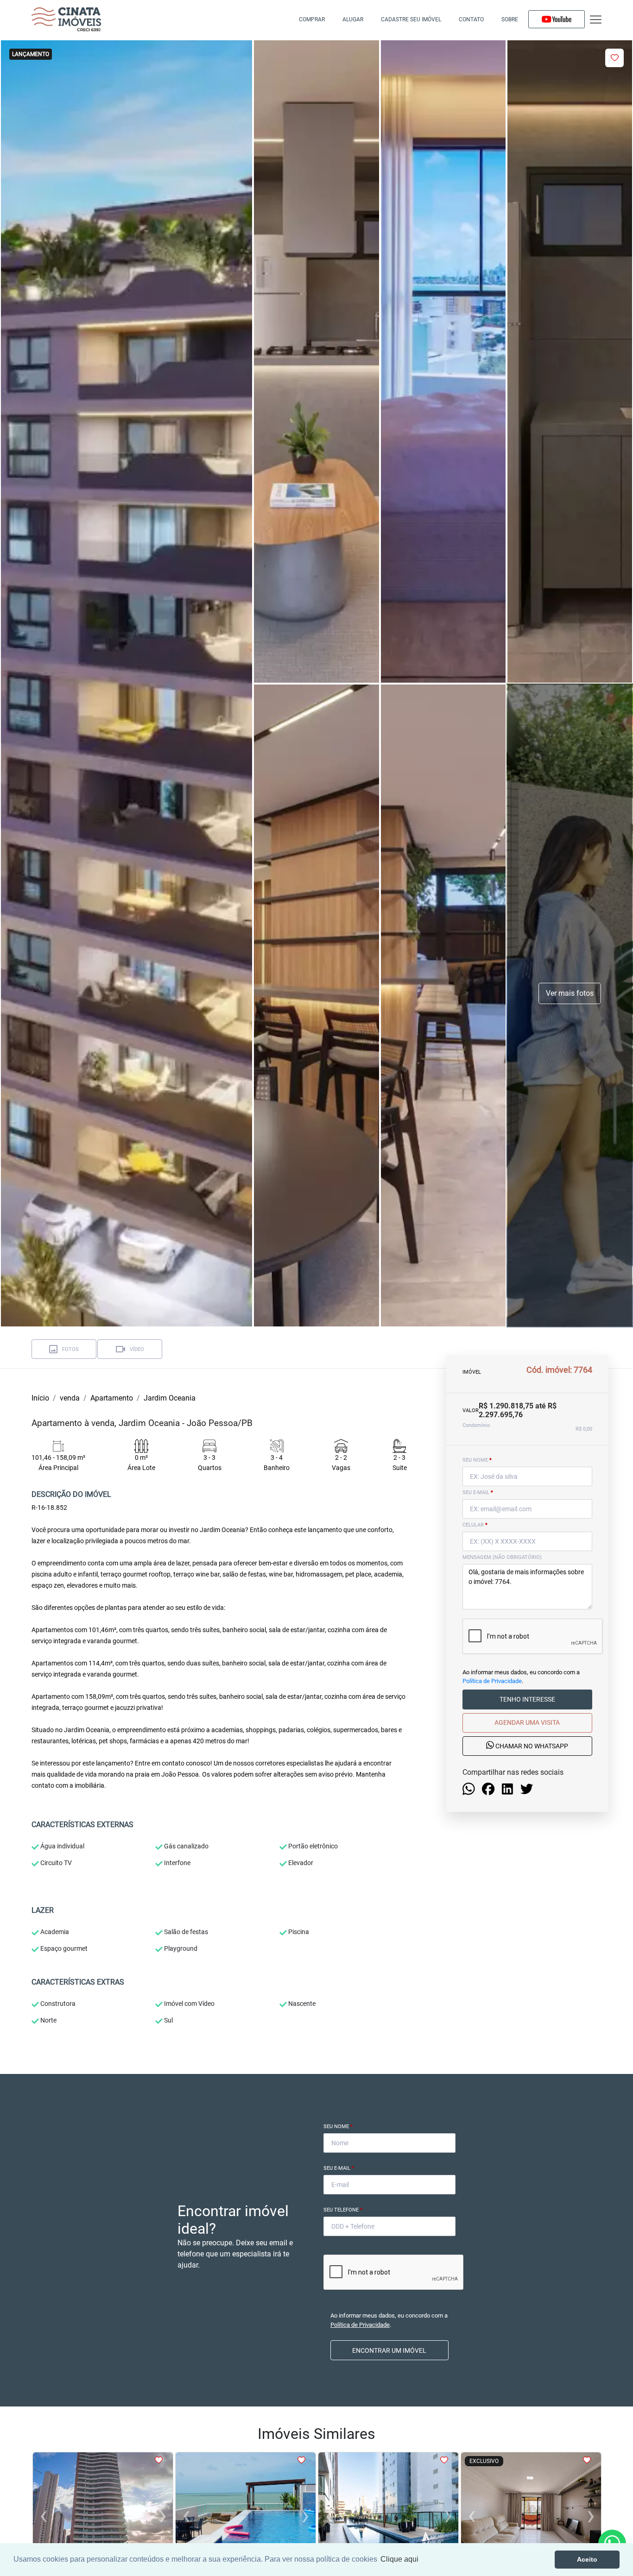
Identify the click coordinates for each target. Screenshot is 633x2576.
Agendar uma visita (527, 1723)
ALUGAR (353, 19)
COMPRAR (312, 19)
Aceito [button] (587, 2559)
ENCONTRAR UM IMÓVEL (389, 2350)
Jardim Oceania (170, 1398)
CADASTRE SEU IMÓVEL (411, 19)
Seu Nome (338, 2127)
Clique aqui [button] (399, 2559)
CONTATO (471, 19)
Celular (475, 1525)
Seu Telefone (343, 2210)
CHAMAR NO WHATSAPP (531, 1747)
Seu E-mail (339, 2168)
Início (40, 1398)
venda (70, 1398)
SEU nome (477, 1460)
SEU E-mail (478, 1492)
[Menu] (596, 20)
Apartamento (112, 1398)
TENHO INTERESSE (527, 1700)
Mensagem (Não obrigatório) (502, 1557)
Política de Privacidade (492, 1681)
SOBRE (510, 19)
